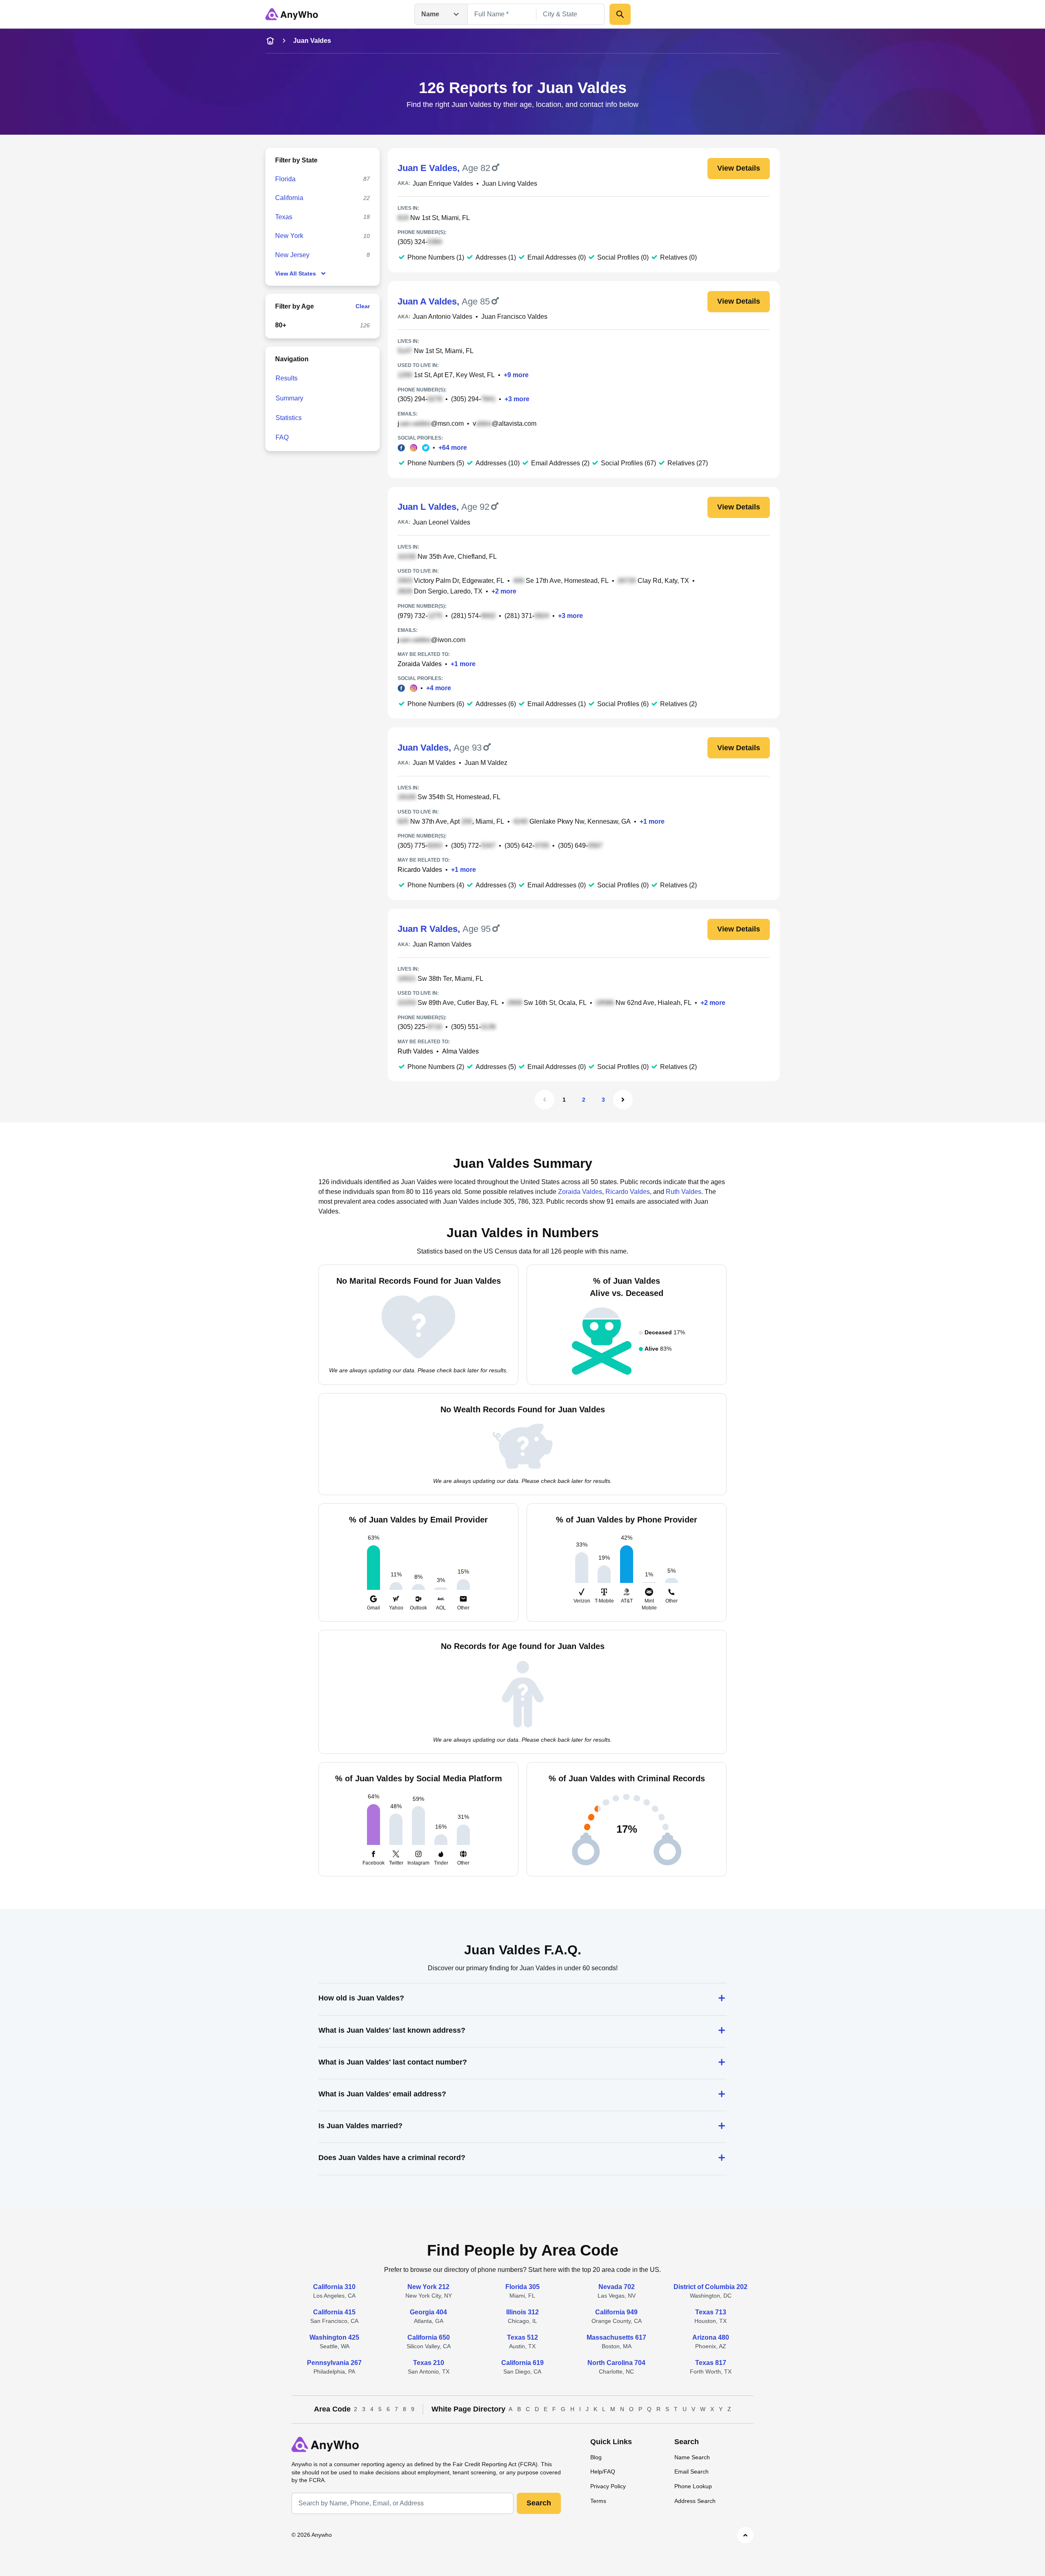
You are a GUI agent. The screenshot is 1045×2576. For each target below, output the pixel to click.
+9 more (516, 375)
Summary (289, 398)
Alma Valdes (460, 1051)
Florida (285, 179)
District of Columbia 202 (710, 2287)
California (289, 198)
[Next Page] (623, 1100)
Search (539, 2503)
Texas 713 (711, 2312)
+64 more (453, 448)
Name (430, 14)
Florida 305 (522, 2287)
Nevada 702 (617, 2287)
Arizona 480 (711, 2337)
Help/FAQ (603, 2472)
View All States (296, 273)
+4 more (439, 688)
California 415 (334, 2312)
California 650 (429, 2337)
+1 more (463, 664)
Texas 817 (711, 2363)
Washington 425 (334, 2337)
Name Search (692, 2457)
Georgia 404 (428, 2312)
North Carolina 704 (616, 2363)
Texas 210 (429, 2363)
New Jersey (292, 255)
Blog (596, 2457)
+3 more (517, 399)
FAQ (282, 437)
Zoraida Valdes (420, 664)
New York (289, 236)
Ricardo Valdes (420, 870)
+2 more (504, 591)
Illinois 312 (522, 2312)
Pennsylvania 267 (334, 2363)
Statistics (289, 418)
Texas (284, 217)
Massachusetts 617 (616, 2337)
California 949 (616, 2312)
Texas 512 (522, 2337)
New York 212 (428, 2287)
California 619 (522, 2363)
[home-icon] (270, 41)
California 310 (334, 2287)
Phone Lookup (693, 2486)
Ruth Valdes (415, 1051)
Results (287, 378)
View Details (739, 168)
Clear (363, 306)
